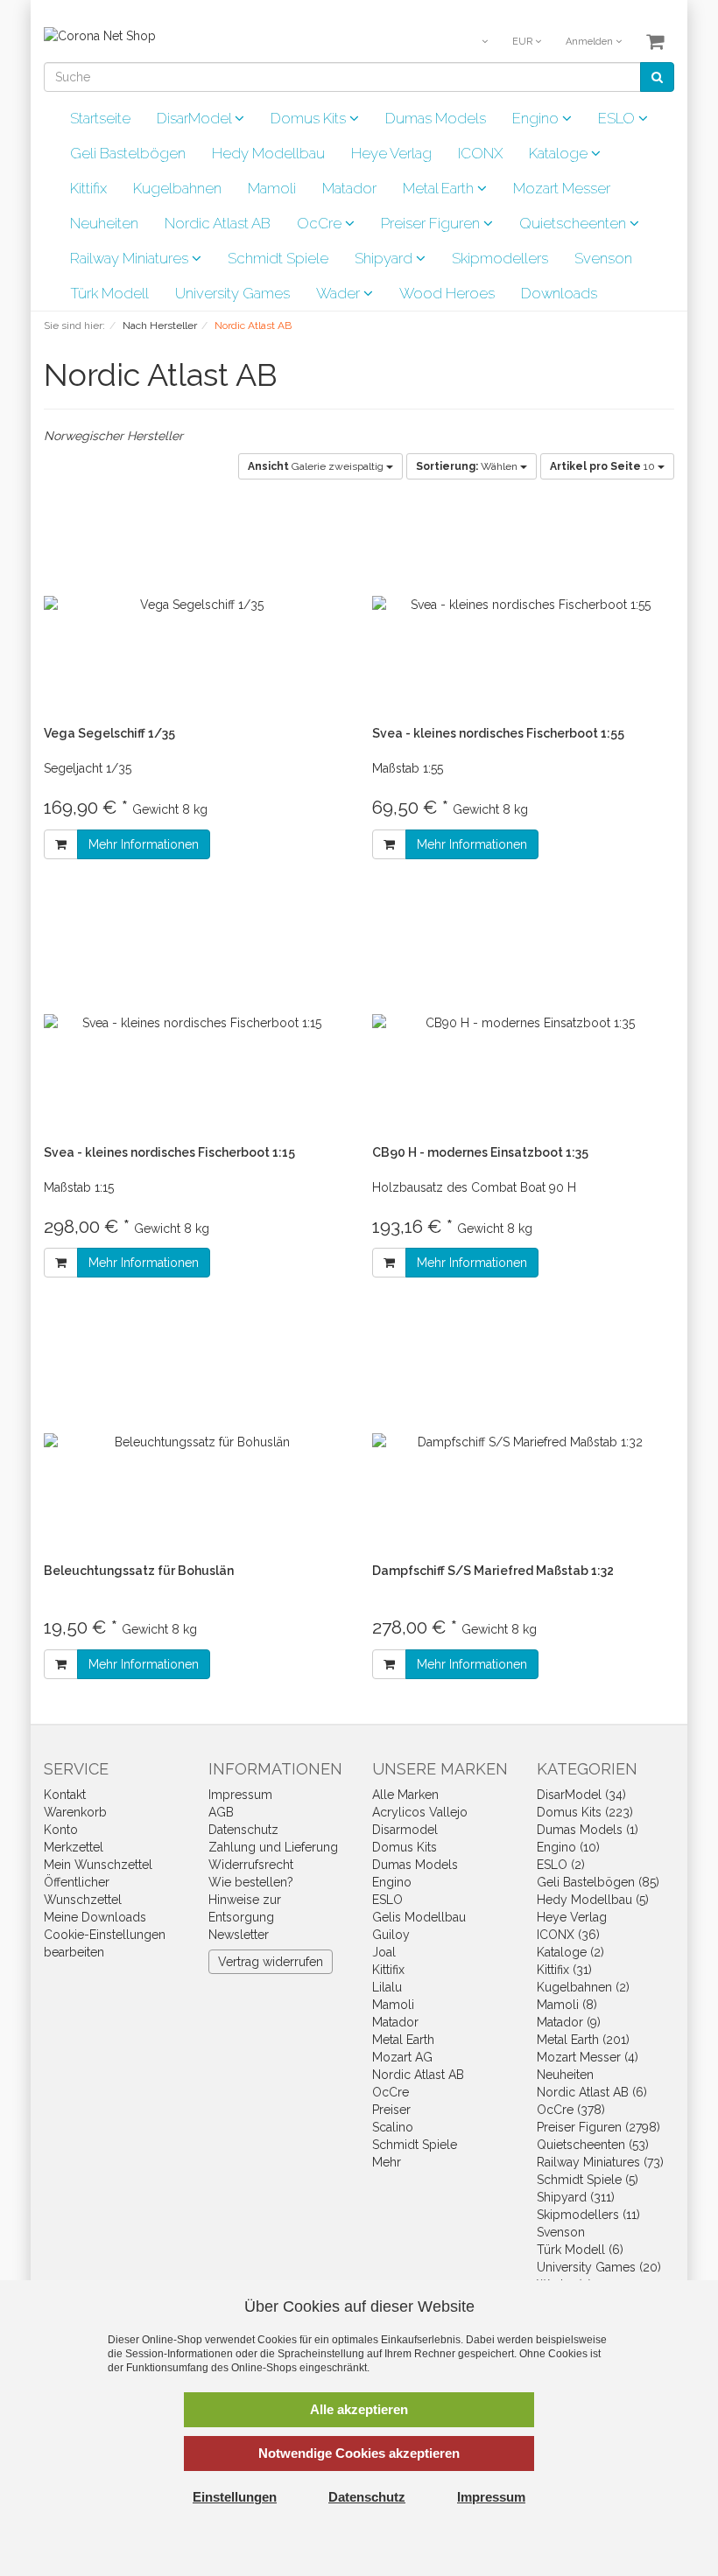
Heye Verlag (391, 153)
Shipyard (385, 258)
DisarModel (196, 118)
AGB (221, 1812)
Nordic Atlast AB (218, 223)
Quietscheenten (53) (593, 2145)
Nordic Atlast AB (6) (592, 2092)
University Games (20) (599, 2267)
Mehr (387, 2162)
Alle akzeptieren (359, 2409)
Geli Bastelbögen (128, 153)
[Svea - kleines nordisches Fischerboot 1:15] (195, 1023)
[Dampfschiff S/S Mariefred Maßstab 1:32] (523, 1442)
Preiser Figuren (432, 223)
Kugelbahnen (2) (583, 1987)
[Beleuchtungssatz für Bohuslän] (195, 1442)
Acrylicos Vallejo (420, 1812)
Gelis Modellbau (419, 1917)
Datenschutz (243, 1830)
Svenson (603, 258)
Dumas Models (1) (588, 1830)
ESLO (618, 118)
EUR (524, 42)
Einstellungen (235, 2497)
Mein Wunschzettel (98, 1865)
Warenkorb (75, 1812)
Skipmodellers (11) (588, 2215)
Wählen (468, 466)
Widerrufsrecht (251, 1865)
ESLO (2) (561, 1865)
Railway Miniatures (131, 258)
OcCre (321, 223)
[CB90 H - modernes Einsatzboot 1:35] (523, 1023)
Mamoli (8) (567, 2005)
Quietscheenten (574, 223)
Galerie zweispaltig (317, 466)
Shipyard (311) (576, 2197)
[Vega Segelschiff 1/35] (195, 604)
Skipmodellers (500, 258)
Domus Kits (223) (585, 1812)
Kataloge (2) (570, 1952)
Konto (61, 1830)
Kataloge (560, 153)
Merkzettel (74, 1847)
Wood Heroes (447, 293)
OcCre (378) (571, 2110)
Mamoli (272, 188)
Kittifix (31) (564, 1970)
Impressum (240, 1795)
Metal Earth (440, 188)
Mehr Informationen (144, 844)
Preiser (391, 2110)
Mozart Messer (562, 188)
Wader (340, 293)
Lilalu (387, 1987)
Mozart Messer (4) (588, 2057)
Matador (349, 188)
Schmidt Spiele (278, 258)
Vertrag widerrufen (271, 1962)
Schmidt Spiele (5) (588, 2180)
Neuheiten (104, 223)
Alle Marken (405, 1795)
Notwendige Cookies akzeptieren (359, 2453)
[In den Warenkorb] (61, 844)
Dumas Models (436, 118)
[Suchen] (657, 77)
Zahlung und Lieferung (273, 1847)
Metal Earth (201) (583, 2040)
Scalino (393, 2127)
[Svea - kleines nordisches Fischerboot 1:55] (523, 604)
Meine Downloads (95, 1917)
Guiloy (391, 1935)
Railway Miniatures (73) (600, 2162)
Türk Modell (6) (580, 2250)
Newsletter (239, 1935)
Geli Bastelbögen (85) (598, 1882)
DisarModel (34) (581, 1795)
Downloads (559, 293)
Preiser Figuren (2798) (598, 2127)
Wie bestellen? (251, 1882)
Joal (384, 1952)
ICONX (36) (568, 1935)
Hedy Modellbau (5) (593, 1900)
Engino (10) (568, 1847)
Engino (537, 118)
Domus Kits (310, 118)
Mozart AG (402, 2057)
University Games (232, 293)
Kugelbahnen (177, 188)
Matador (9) (569, 2022)
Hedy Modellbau (268, 153)
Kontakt (65, 1795)
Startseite (100, 118)
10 (604, 466)
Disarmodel (405, 1830)
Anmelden (591, 42)
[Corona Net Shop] (100, 35)
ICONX (480, 153)
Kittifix (88, 188)
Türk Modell (109, 293)
